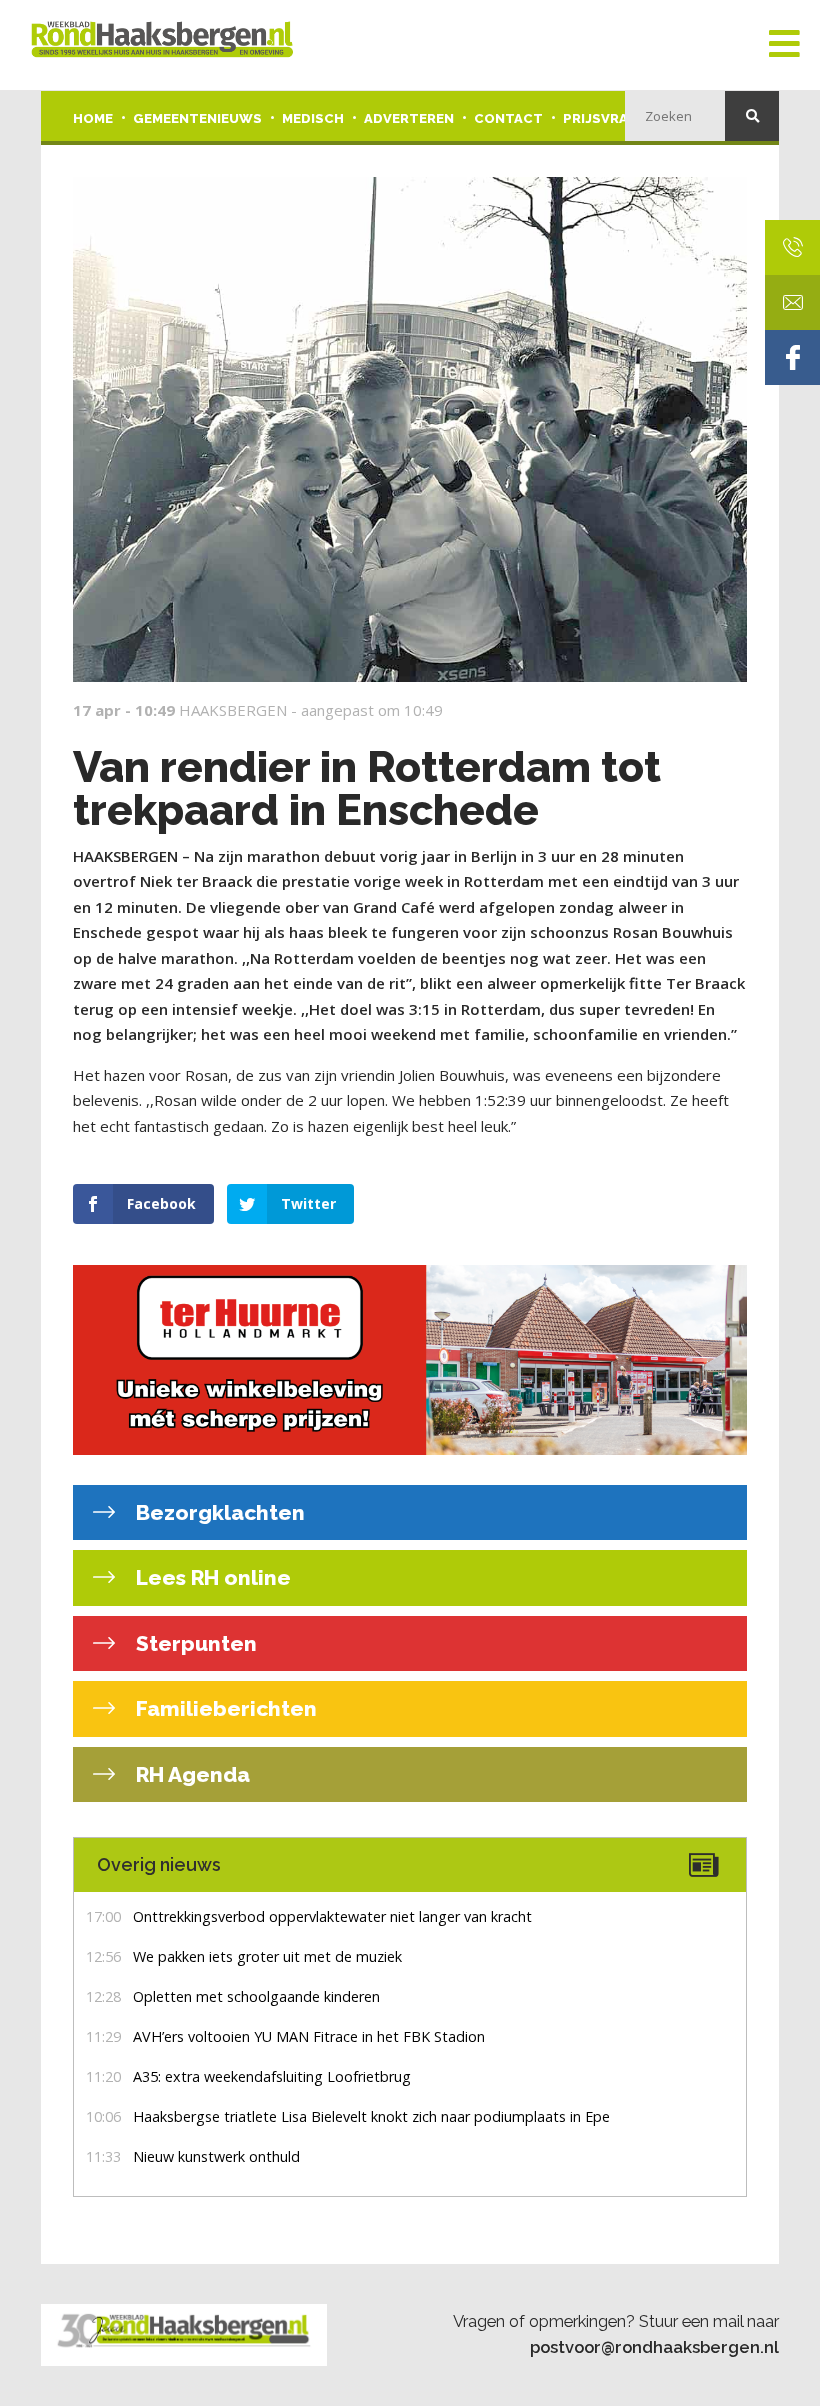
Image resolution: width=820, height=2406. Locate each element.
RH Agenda (190, 1774)
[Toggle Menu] (784, 45)
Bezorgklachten (218, 1512)
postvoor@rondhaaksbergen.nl (654, 2347)
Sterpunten (194, 1643)
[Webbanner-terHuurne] (410, 1360)
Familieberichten (224, 1708)
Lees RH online (211, 1577)
